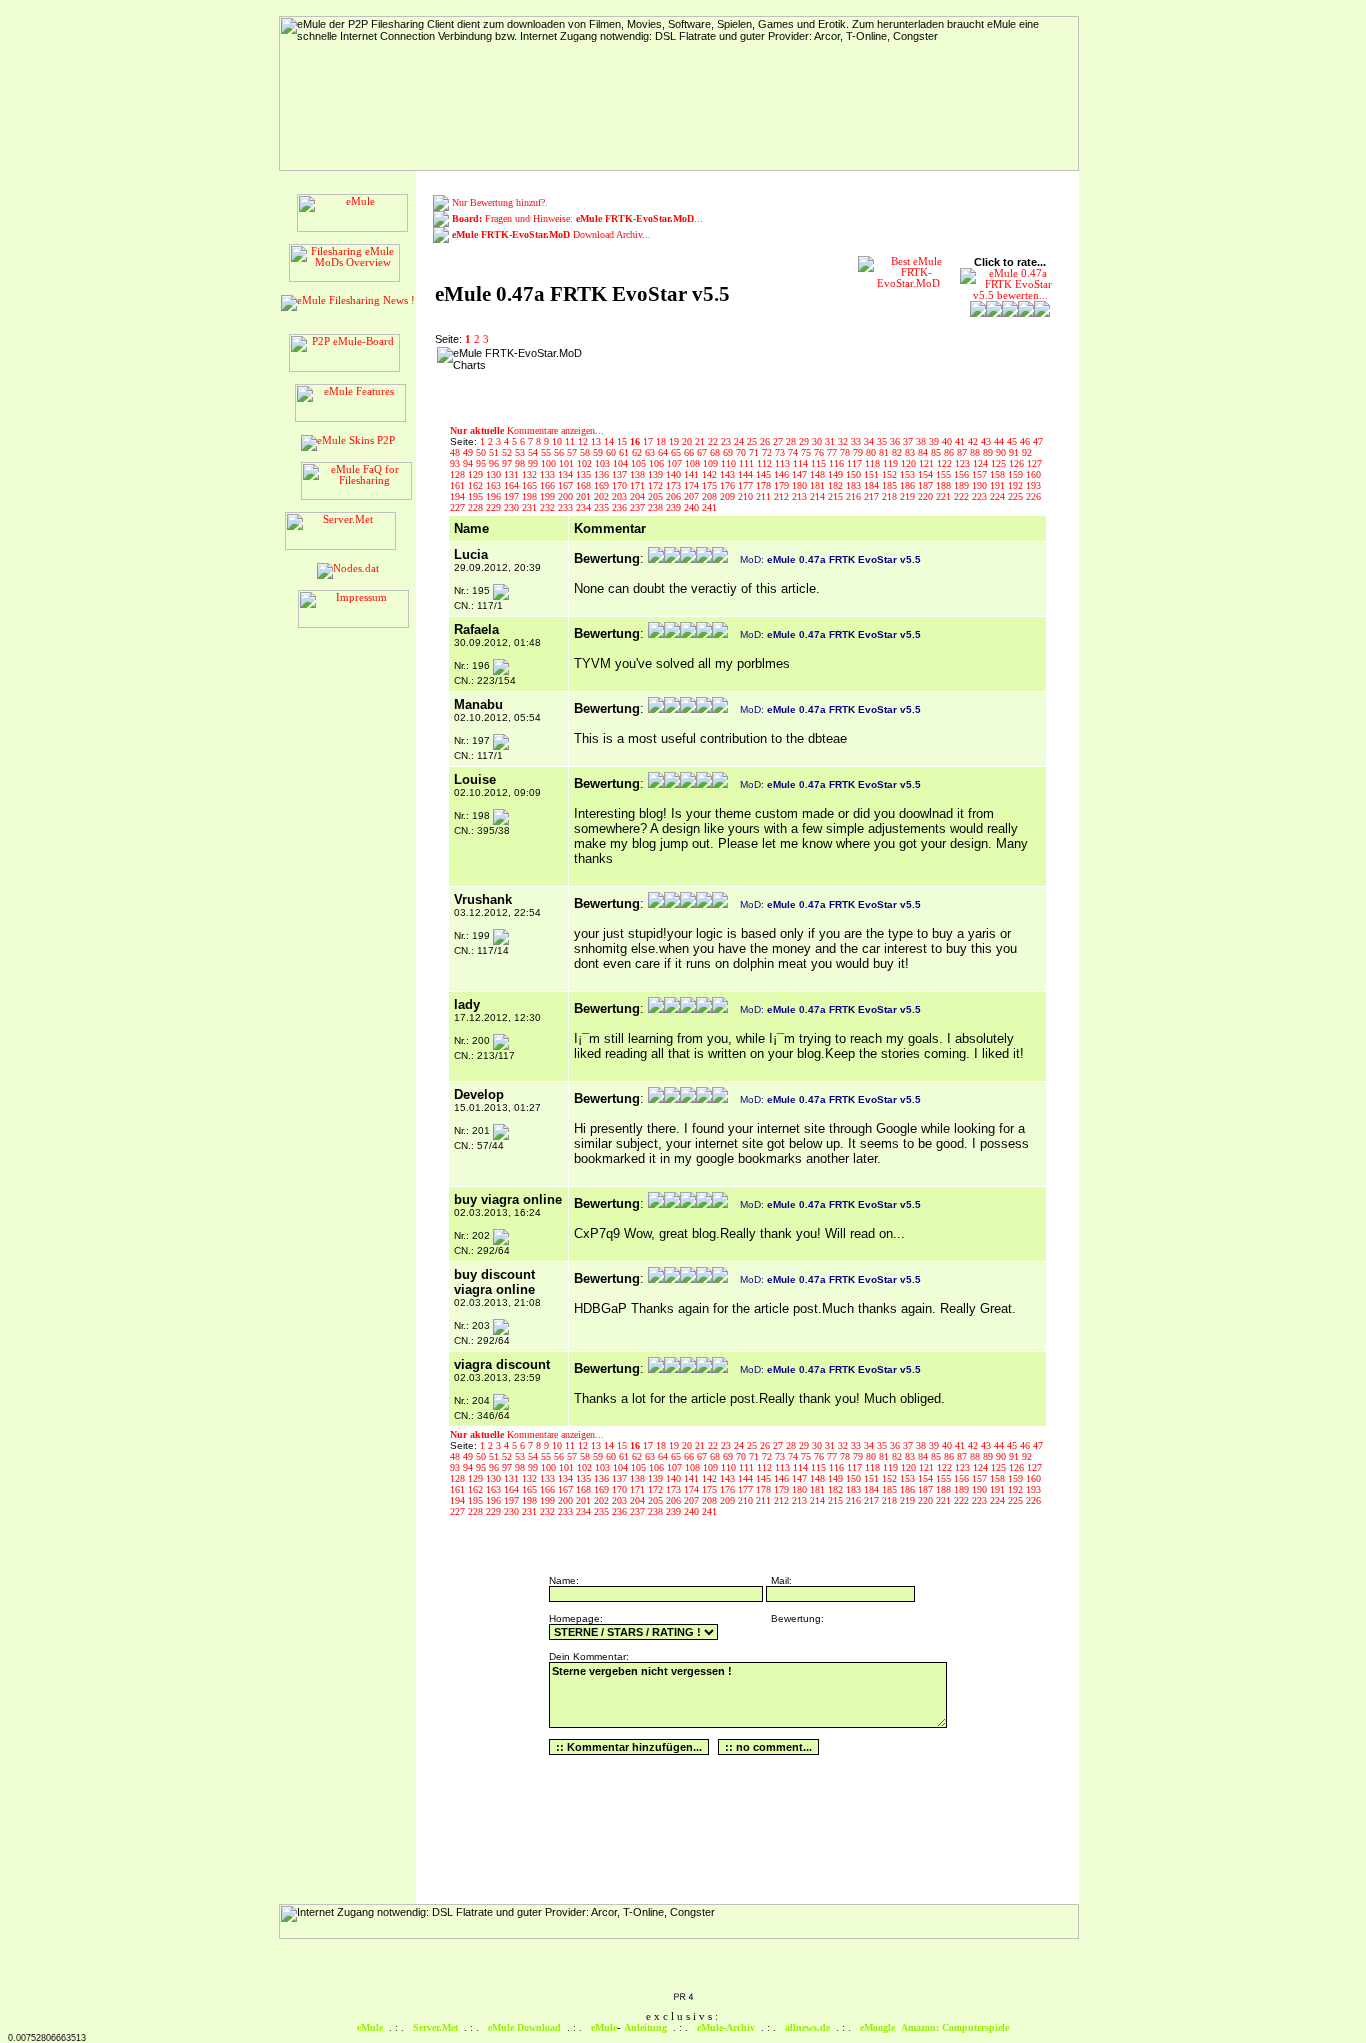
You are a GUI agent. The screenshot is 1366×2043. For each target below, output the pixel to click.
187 (927, 485)
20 (688, 441)
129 (477, 474)
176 (729, 485)
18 (662, 441)
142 (711, 474)
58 (586, 452)
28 (792, 441)
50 (482, 452)
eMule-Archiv (726, 2027)
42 (974, 441)
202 (603, 496)
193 (1033, 485)
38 (922, 441)
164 (513, 485)
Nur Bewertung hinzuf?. (500, 202)
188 (945, 485)
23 (727, 441)
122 (946, 463)
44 (1000, 441)
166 (549, 485)
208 (711, 496)
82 (898, 452)
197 (513, 496)
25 (753, 441)
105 (640, 463)
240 (693, 507)
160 (1033, 474)
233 (567, 507)
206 (675, 496)
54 (534, 452)
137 (621, 474)
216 (855, 496)
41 (961, 441)
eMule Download (524, 2027)
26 (766, 441)
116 (838, 463)
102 (586, 463)
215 (837, 496)
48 (456, 452)
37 (909, 441)
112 (766, 463)
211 (765, 496)
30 (818, 441)
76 (820, 452)
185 (891, 485)
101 (568, 463)
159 (1017, 474)
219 (909, 496)
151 (873, 474)
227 (459, 507)
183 (855, 485)
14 (610, 441)
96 (495, 463)
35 (883, 441)
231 (531, 507)
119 (892, 463)
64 (664, 452)
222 (963, 496)
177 (747, 485)
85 (937, 452)
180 (801, 485)
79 (859, 452)
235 (603, 507)
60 (612, 452)
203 (621, 496)
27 (779, 441)
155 (945, 474)
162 (477, 485)
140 (675, 474)
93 (456, 463)
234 (585, 507)
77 (833, 452)
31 (831, 441)
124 (982, 463)
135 (585, 474)
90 (1002, 452)
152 (891, 474)
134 (567, 474)
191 (999, 485)
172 (657, 485)
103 (604, 463)
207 (693, 496)
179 (783, 485)
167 (567, 485)
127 (1034, 463)
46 (1026, 441)
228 (477, 507)
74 (794, 452)
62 (638, 452)
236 (621, 507)
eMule (370, 2027)
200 (567, 496)
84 (924, 452)
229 (495, 507)
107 (676, 463)
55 (547, 452)
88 (976, 452)
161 (459, 485)
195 (477, 496)
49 (469, 452)
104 (622, 463)
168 (585, 485)
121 (928, 463)
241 (709, 507)
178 (765, 485)
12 (584, 441)
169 (603, 485)
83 (911, 452)
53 (521, 452)
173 (675, 485)
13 (597, 441)
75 (807, 452)
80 (872, 452)
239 (675, 507)
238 (657, 507)
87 (963, 452)
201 (585, 496)
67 (703, 452)
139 (657, 474)
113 (784, 463)
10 (558, 441)
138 (639, 474)
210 (747, 496)
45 (1013, 441)
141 (693, 474)
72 (768, 452)
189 (963, 485)
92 (1027, 452)
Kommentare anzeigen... (527, 430)
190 (981, 485)
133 (549, 474)
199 (549, 496)
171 (639, 485)
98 (521, 463)
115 (820, 463)
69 (729, 452)
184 (873, 485)
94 (469, 463)
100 (550, 463)
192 (1017, 485)
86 (950, 452)
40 (948, 441)
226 (1033, 496)
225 (1017, 496)
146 (783, 474)
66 (690, 452)
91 (1015, 452)
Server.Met (435, 2027)
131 (513, 474)
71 (755, 452)
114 (802, 463)
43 (987, 441)
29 (805, 441)
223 (981, 496)
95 (482, 463)
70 (742, 452)
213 (801, 496)
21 (701, 441)
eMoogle (877, 2027)
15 (623, 441)
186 (909, 485)
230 (513, 507)
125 (1000, 463)
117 (856, 463)
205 (657, 496)
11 (571, 441)
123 (964, 463)
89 (989, 452)
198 (531, 496)
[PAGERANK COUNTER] (683, 1998)
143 (729, 474)
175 (711, 485)
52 (508, 452)
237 (639, 507)
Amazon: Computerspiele (955, 2027)
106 (658, 463)
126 (1018, 463)
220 (927, 496)
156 (963, 474)
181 (819, 485)
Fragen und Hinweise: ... (577, 218)
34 (870, 441)
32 (844, 441)
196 (495, 496)
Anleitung (645, 2027)
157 (981, 474)
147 (801, 474)
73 (781, 452)
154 (927, 474)
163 (495, 485)
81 (885, 452)
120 (910, 463)
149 (837, 474)
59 (599, 452)
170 (621, 485)
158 (999, 474)
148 (819, 474)
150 (855, 474)
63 (651, 452)
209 (729, 496)
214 (819, 496)
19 (675, 441)
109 (712, 463)
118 (874, 463)
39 (935, 441)
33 (857, 441)
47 (1038, 441)
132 (531, 474)
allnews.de (807, 2027)
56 (560, 452)
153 (909, 474)
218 (891, 496)
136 (603, 474)
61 (625, 452)
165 (531, 485)
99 (534, 463)
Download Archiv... (551, 234)
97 (508, 463)
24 (740, 441)
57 (573, 452)
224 (999, 496)
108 (694, 463)
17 (649, 441)
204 (639, 496)
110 (730, 463)
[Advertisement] (737, 377)
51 (495, 452)
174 (693, 485)
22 (714, 441)
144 (747, 474)
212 (783, 496)
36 (896, 441)
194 (459, 496)
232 (549, 507)
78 (846, 452)
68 (716, 452)
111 (748, 463)
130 (495, 474)
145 (765, 474)
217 (873, 496)
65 (677, 452)
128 (459, 474)
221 (945, 496)
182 (837, 485)
